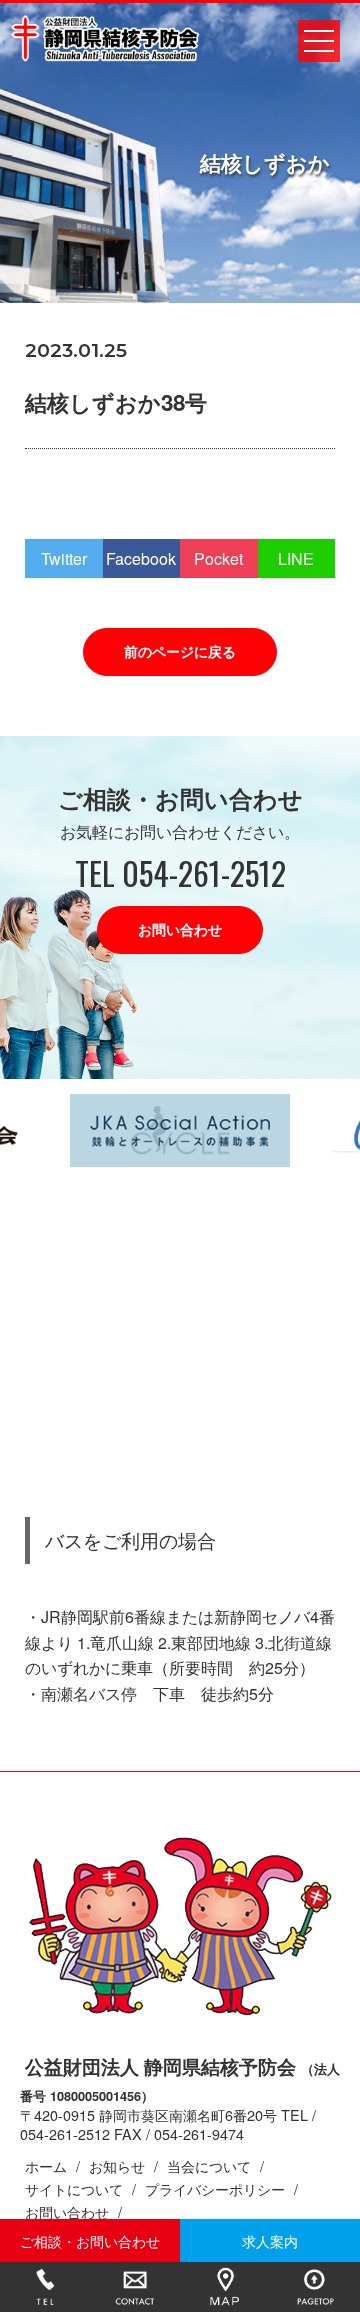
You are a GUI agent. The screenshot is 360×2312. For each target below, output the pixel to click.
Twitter (64, 558)
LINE (296, 558)
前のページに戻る (180, 651)
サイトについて (74, 2188)
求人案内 (270, 2240)
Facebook (141, 558)
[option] (180, 1130)
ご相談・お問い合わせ (90, 2240)
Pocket (218, 558)
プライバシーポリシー (215, 2188)
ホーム (46, 2165)
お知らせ (117, 2165)
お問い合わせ (180, 929)
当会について (209, 2165)
